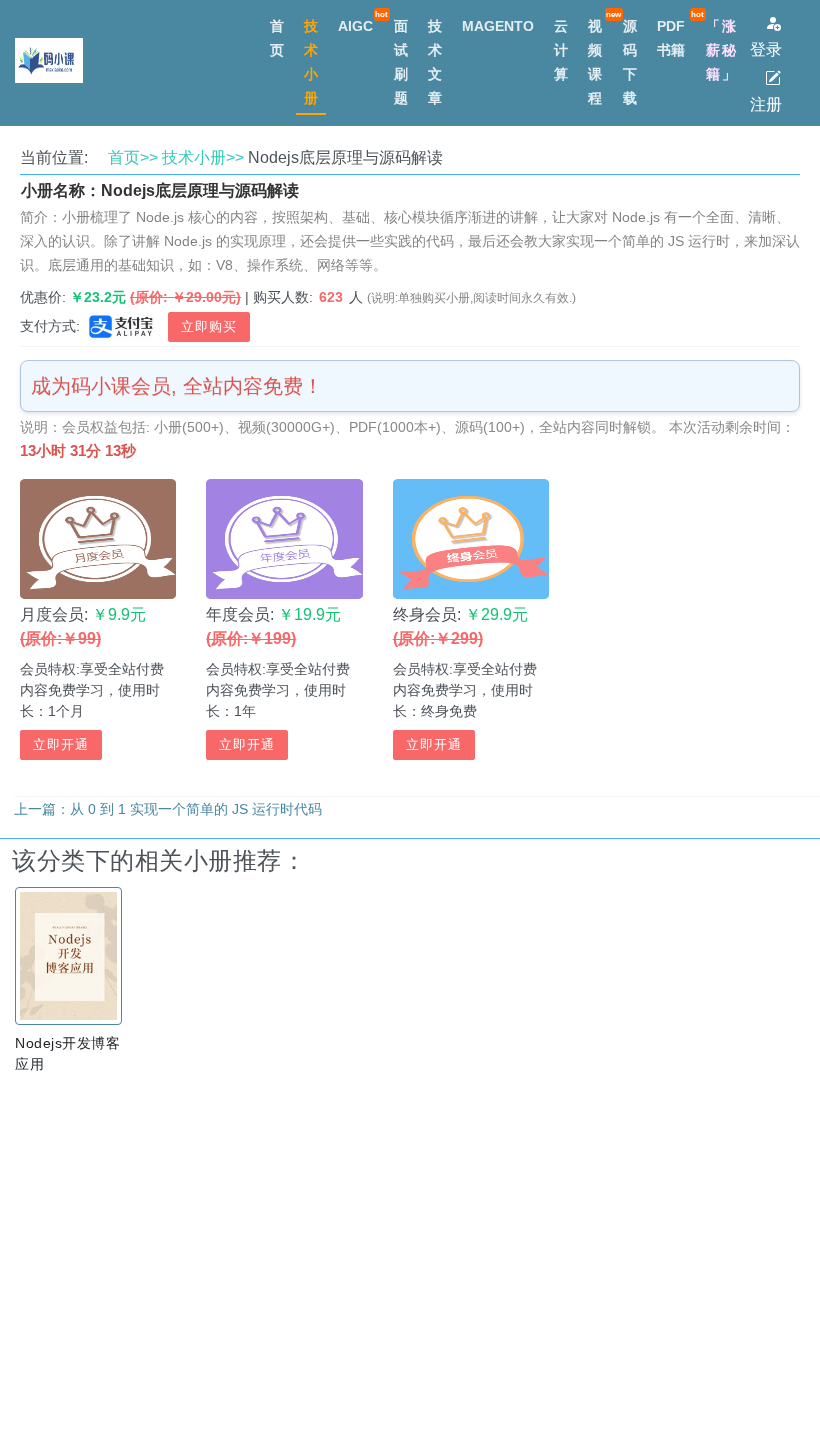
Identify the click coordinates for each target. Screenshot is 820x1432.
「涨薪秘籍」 (722, 50)
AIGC (355, 26)
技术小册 (311, 62)
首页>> (133, 157)
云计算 (561, 50)
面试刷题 (401, 62)
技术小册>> (203, 157)
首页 (277, 38)
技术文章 (435, 62)
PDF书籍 (671, 38)
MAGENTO (498, 26)
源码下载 (630, 62)
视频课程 (595, 62)
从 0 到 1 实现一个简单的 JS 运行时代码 (196, 809)
